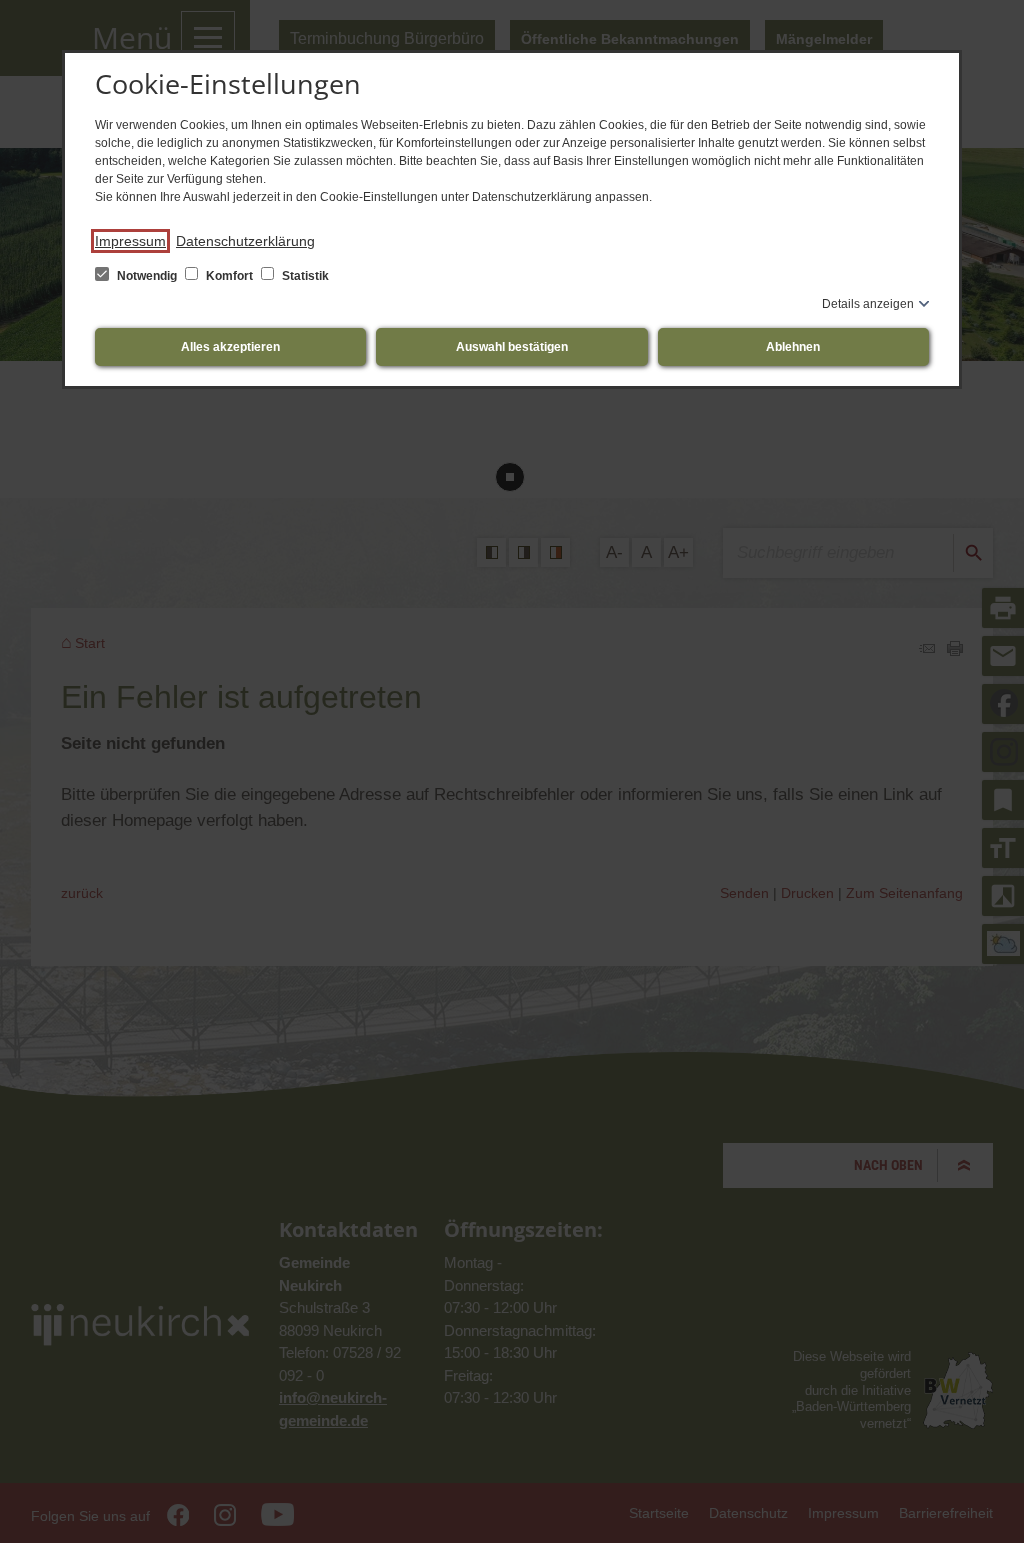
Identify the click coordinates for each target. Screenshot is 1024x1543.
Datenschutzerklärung (245, 241)
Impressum (130, 241)
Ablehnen (793, 347)
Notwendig (147, 276)
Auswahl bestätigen (512, 347)
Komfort (229, 276)
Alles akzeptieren (230, 347)
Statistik (304, 276)
